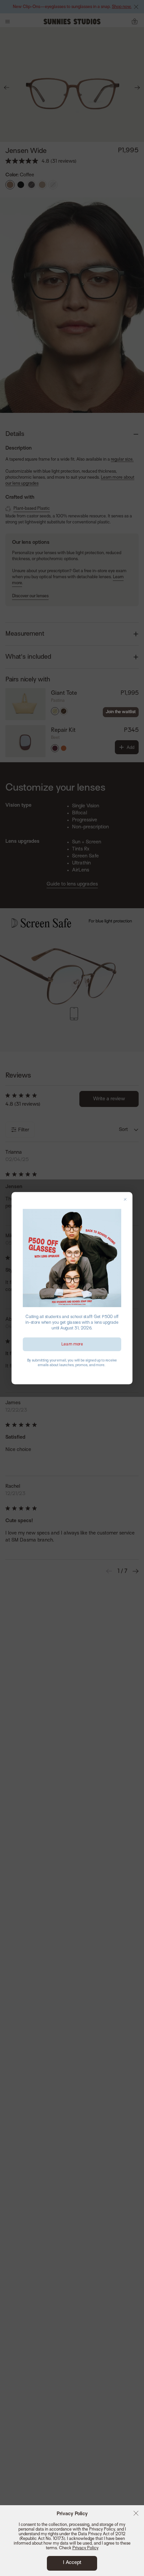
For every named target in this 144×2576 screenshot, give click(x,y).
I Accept (72, 2563)
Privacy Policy (85, 2548)
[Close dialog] (125, 1199)
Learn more (72, 1344)
